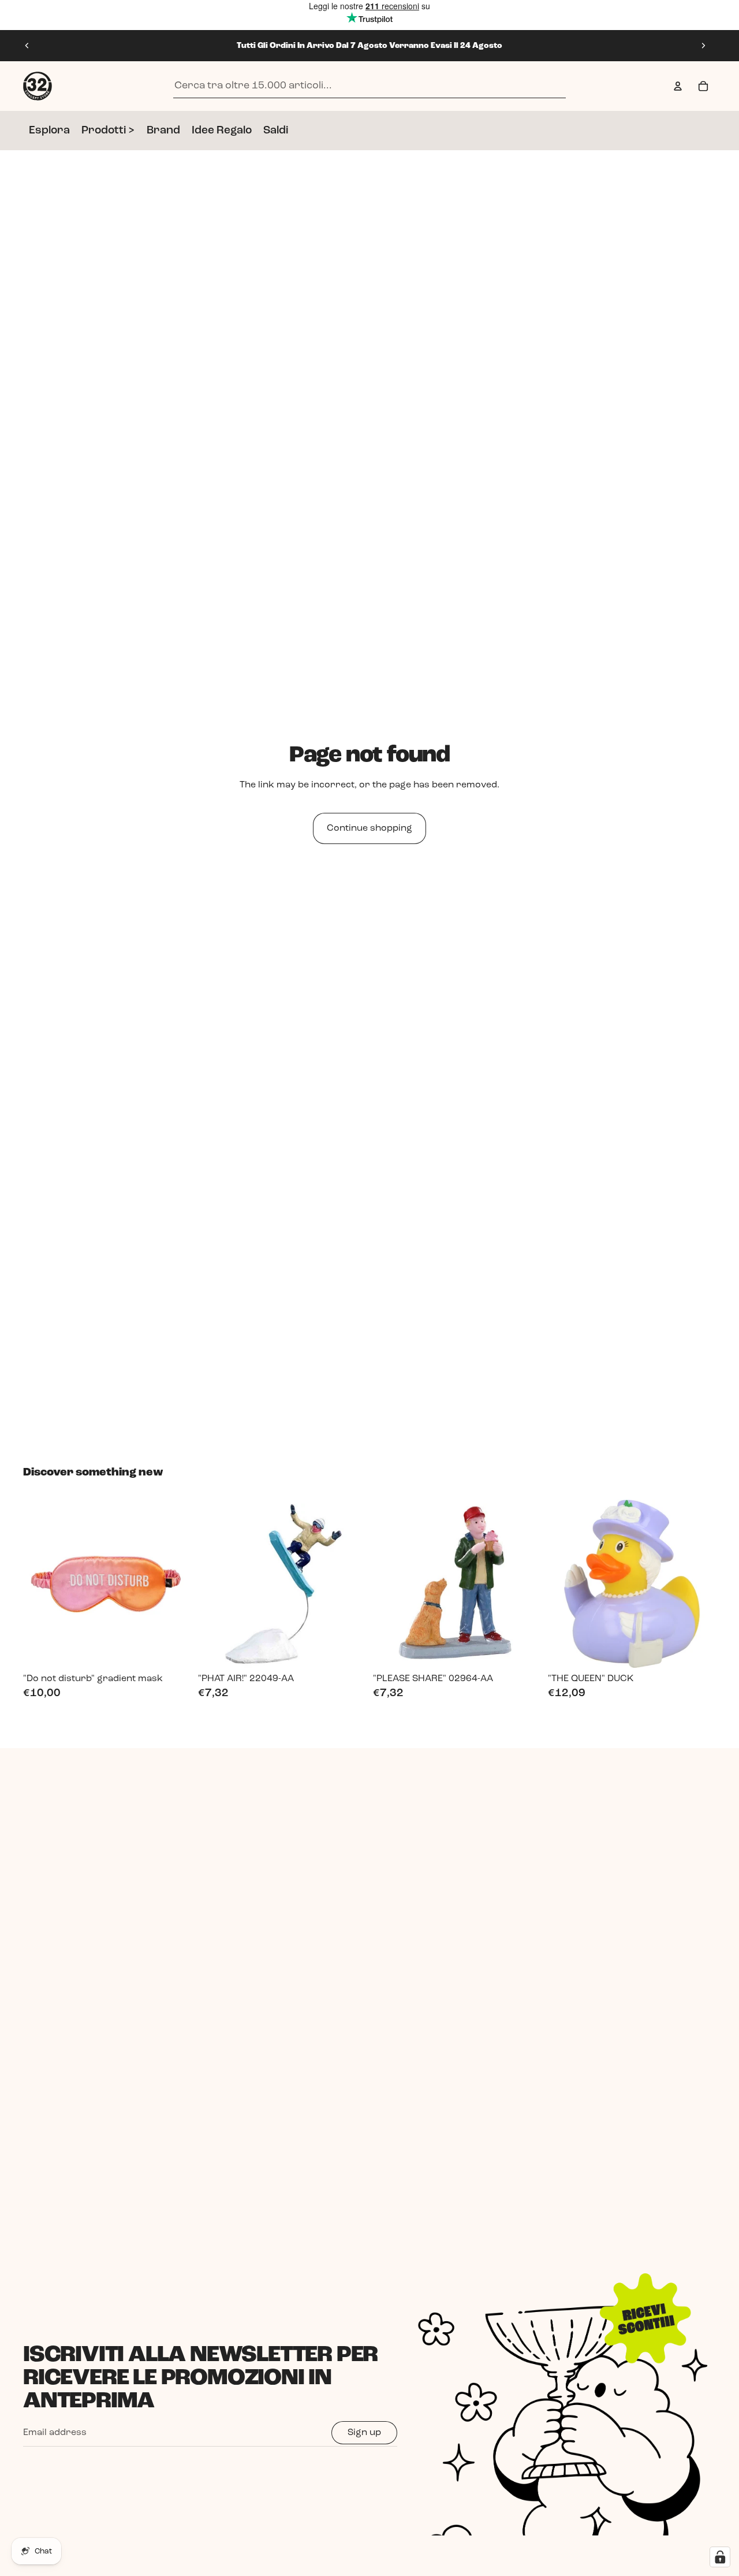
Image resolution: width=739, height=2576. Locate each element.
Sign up (364, 2433)
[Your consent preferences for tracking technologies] (720, 2557)
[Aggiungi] (173, 1650)
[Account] (678, 86)
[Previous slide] (27, 46)
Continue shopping (369, 828)
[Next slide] (703, 46)
